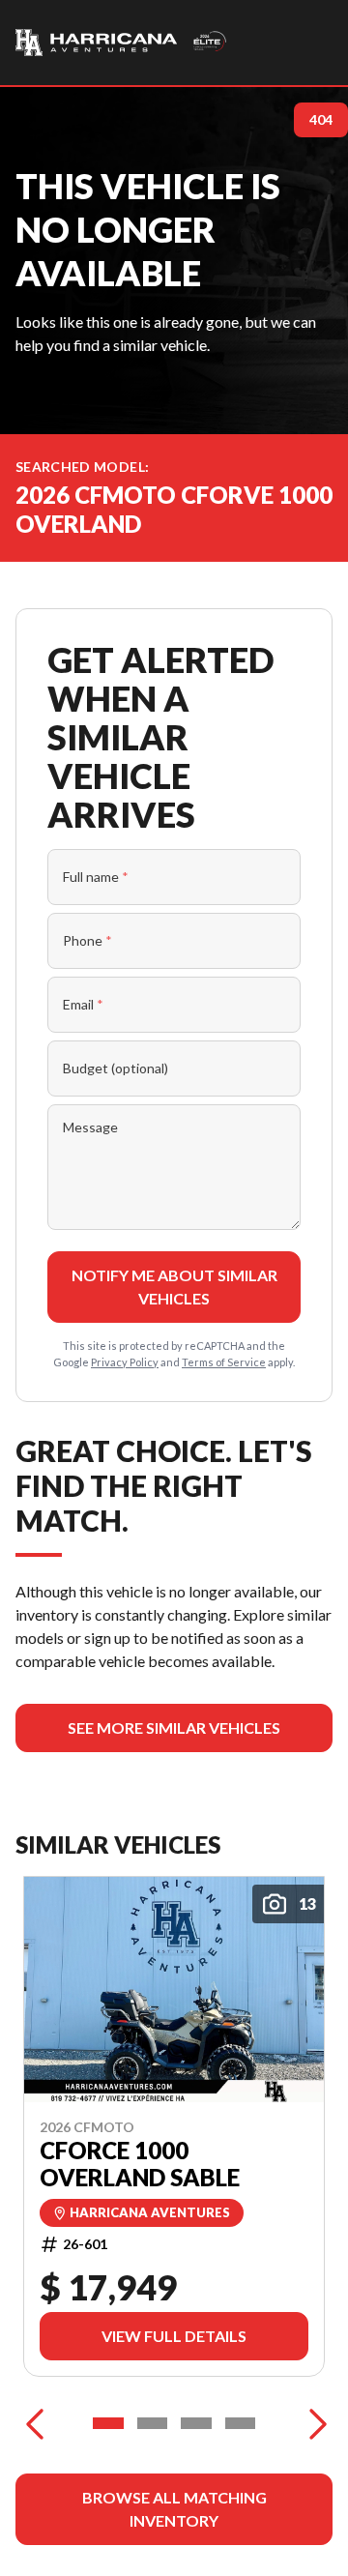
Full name (96, 877)
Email (83, 1004)
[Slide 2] (153, 2423)
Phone (87, 940)
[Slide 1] (108, 2423)
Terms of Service (224, 1362)
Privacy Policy (125, 1362)
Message (90, 1127)
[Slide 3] (196, 2423)
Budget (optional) (116, 1068)
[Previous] (35, 2423)
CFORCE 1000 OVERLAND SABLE (140, 2164)
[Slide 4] (241, 2423)
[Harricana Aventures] (122, 43)
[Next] (313, 2423)
